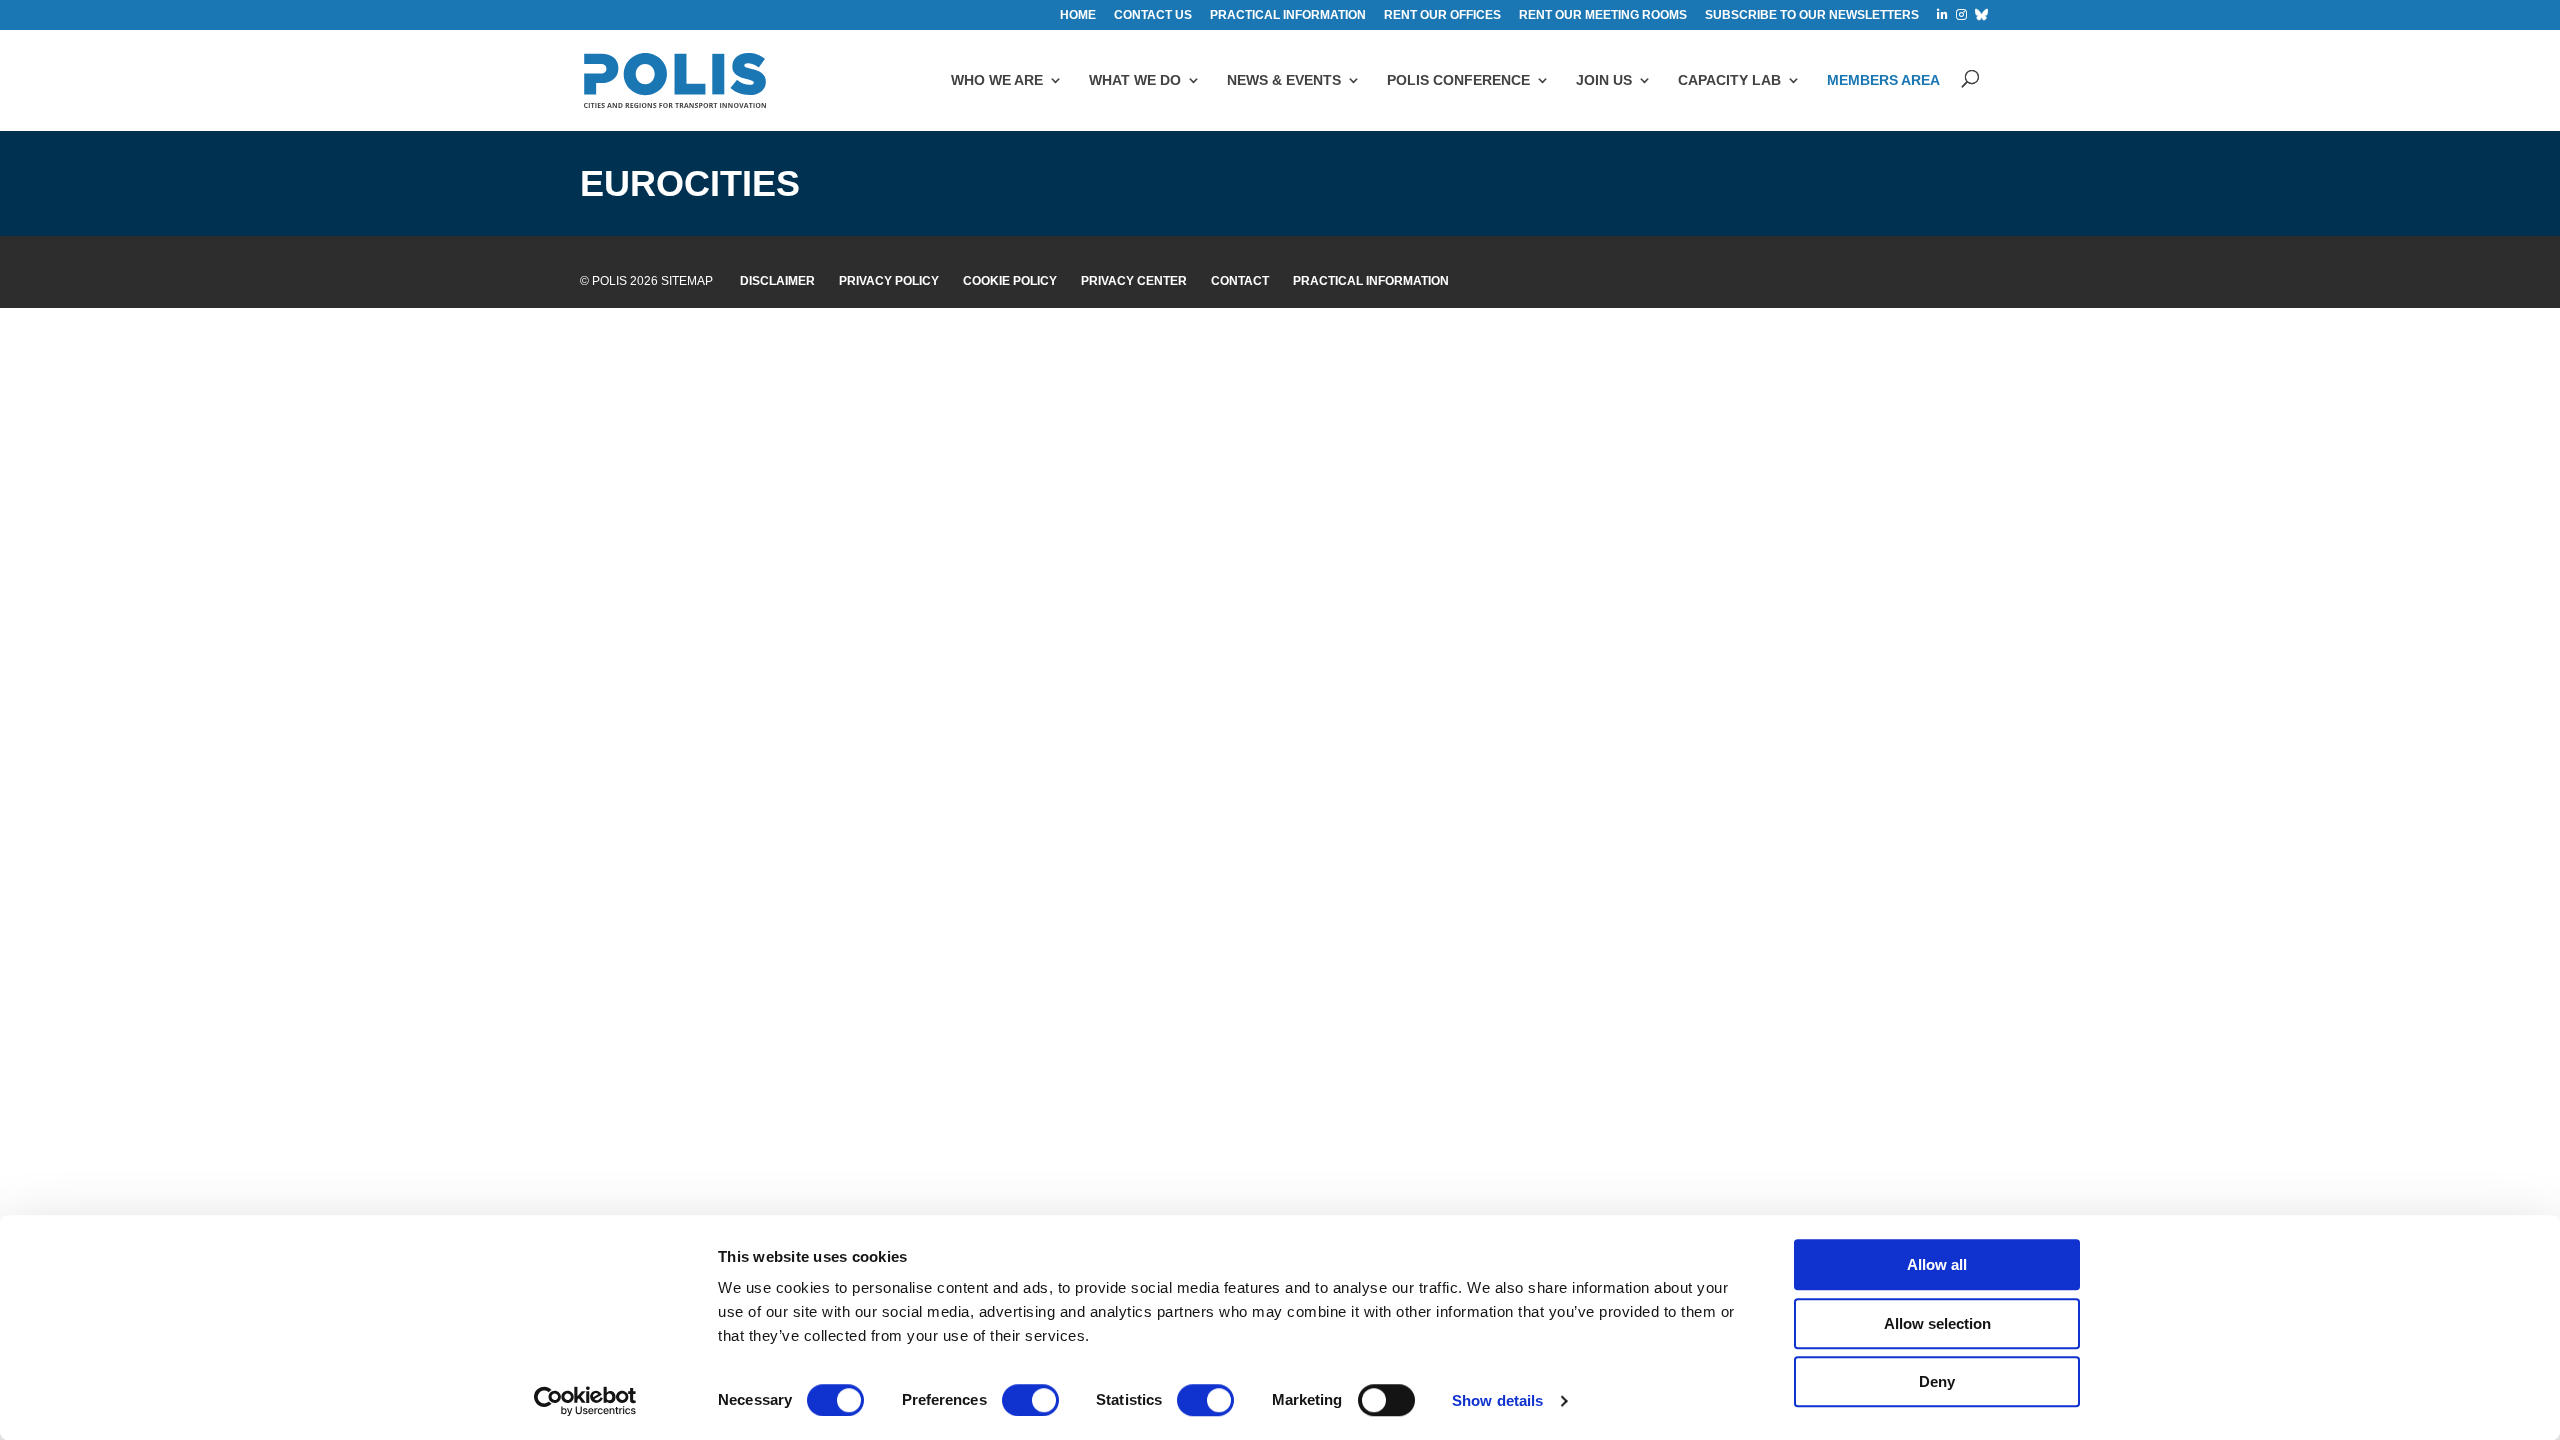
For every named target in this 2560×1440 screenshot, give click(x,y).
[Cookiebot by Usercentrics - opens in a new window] (585, 1401)
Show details (1497, 1400)
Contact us (1153, 15)
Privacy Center (1134, 281)
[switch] (1030, 1400)
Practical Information (1371, 281)
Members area (1883, 80)
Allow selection (1937, 1323)
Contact (1240, 281)
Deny (1937, 1381)
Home (1078, 15)
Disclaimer (777, 281)
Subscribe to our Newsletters (1812, 15)
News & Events (1284, 80)
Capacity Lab (1729, 80)
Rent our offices (1442, 15)
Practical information (1288, 15)
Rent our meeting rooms (1603, 15)
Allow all (1937, 1264)
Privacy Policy (889, 281)
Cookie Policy (1010, 281)
